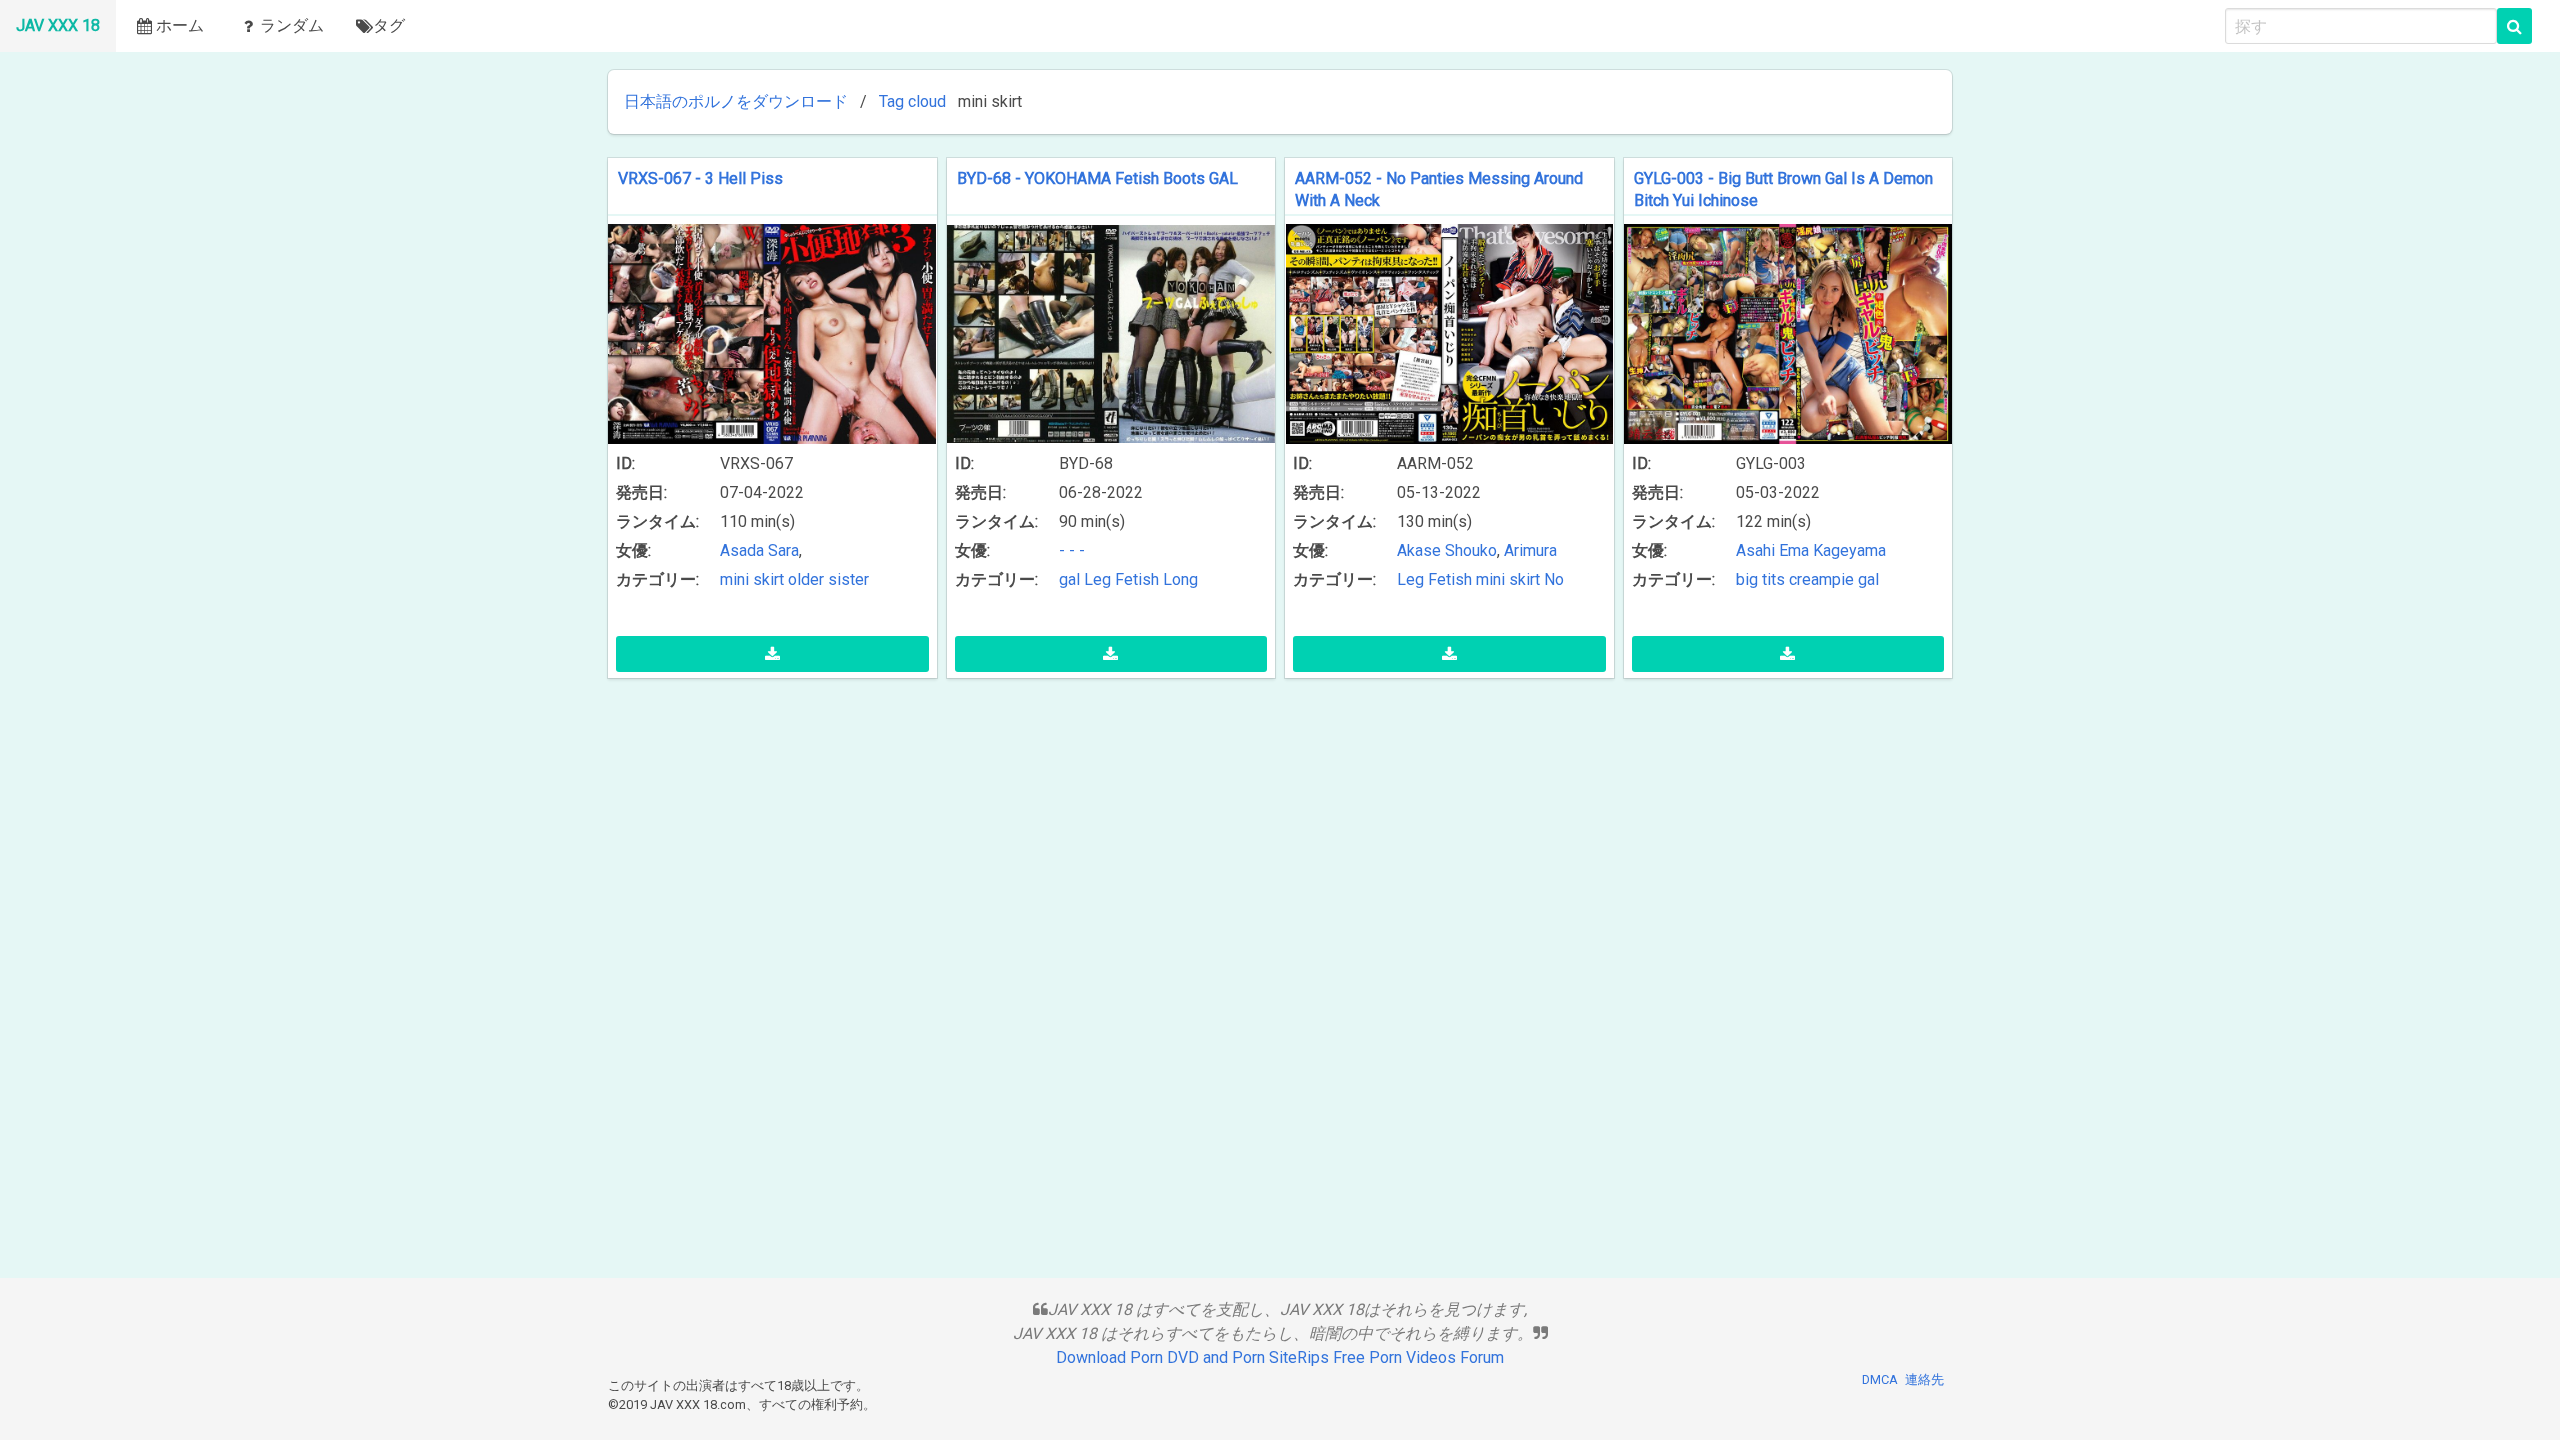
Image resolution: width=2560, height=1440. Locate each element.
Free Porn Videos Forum (1418, 1357)
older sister (828, 579)
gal (1069, 579)
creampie (1821, 579)
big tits (1760, 579)
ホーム (180, 25)
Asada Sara (759, 550)
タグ (389, 25)
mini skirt (752, 579)
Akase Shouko (1447, 550)
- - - (1072, 550)
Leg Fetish (1121, 579)
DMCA (1880, 1379)
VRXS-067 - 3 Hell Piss (700, 178)
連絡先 (1924, 1379)
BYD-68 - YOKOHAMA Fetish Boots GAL (1097, 178)
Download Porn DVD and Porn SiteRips (1192, 1357)
